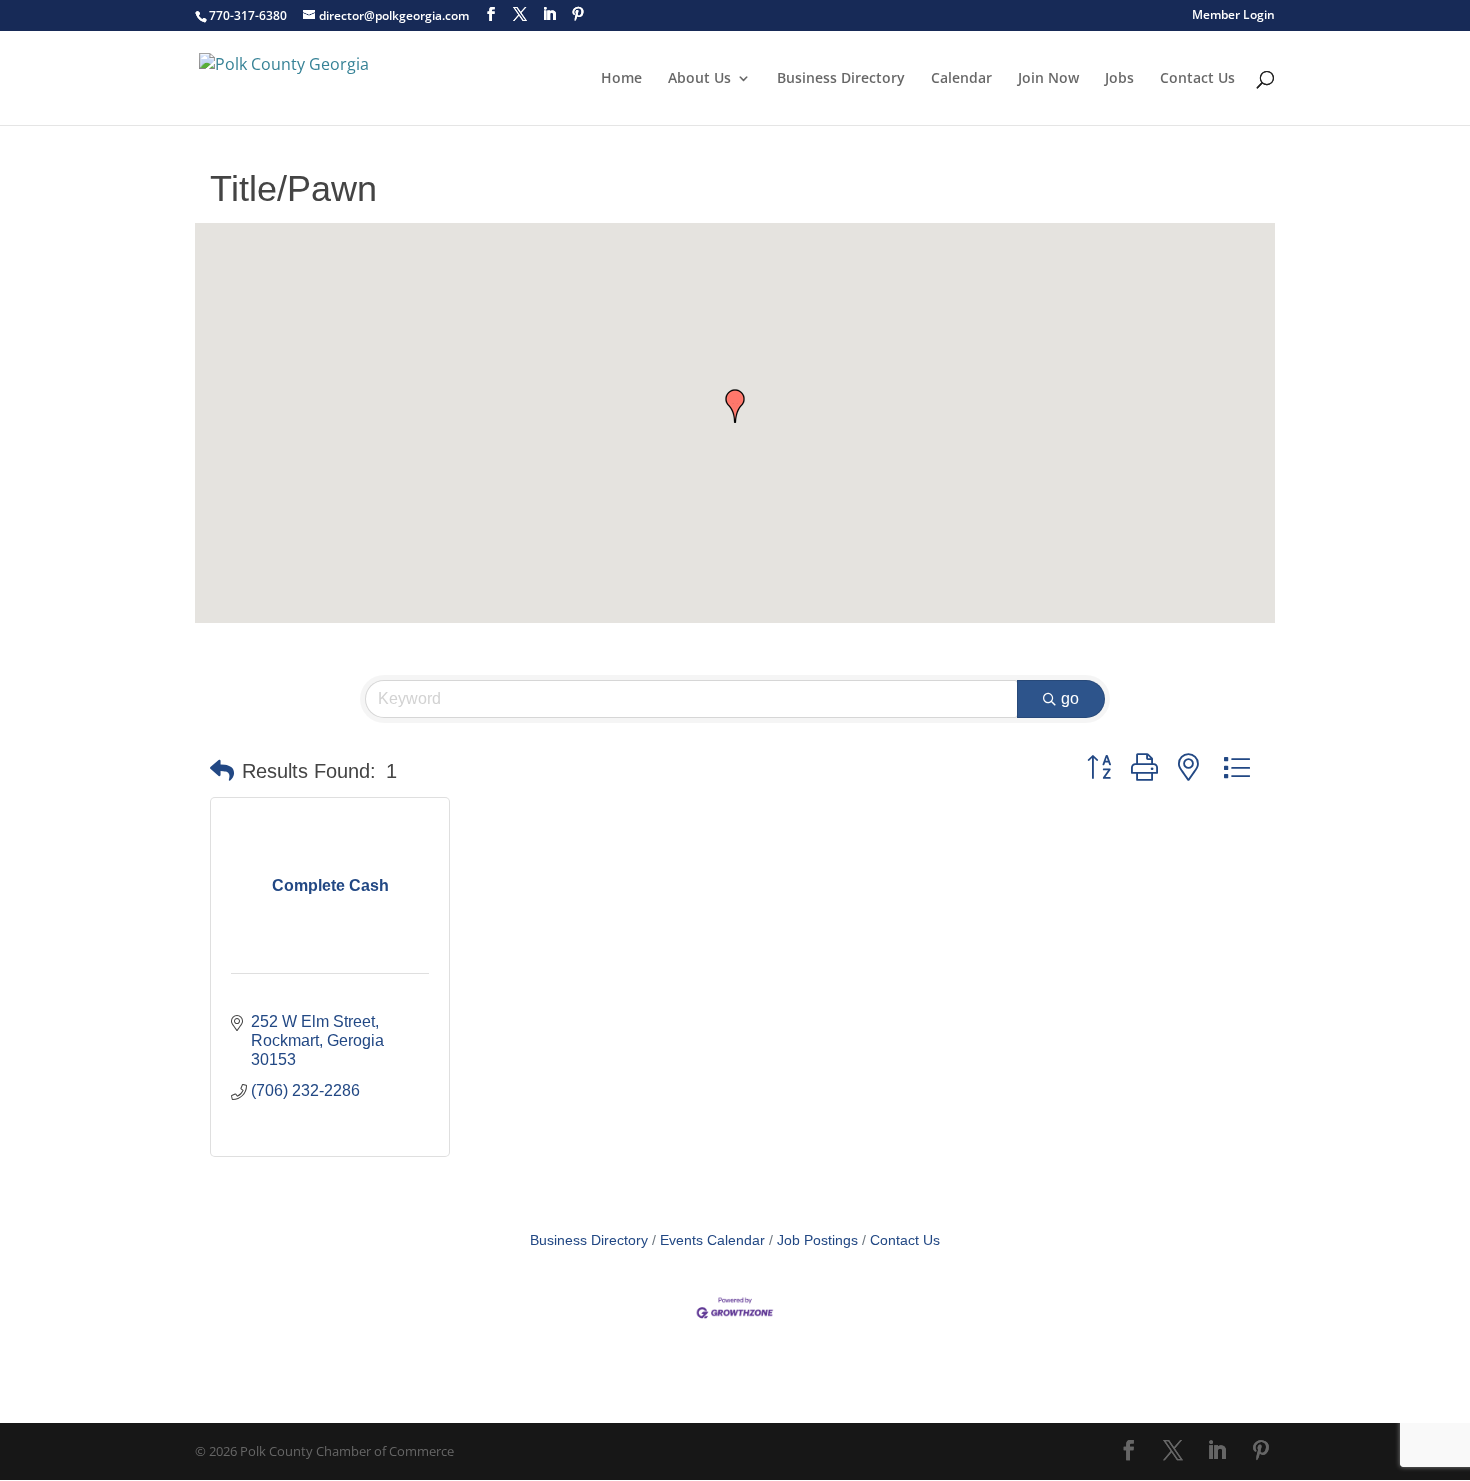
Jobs (1119, 79)
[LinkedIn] (549, 14)
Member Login (1233, 16)
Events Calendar (712, 1240)
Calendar (961, 79)
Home (621, 79)
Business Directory (841, 79)
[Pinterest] (578, 14)
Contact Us (1197, 79)
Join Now (1048, 79)
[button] (735, 406)
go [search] (1070, 698)
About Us (699, 79)
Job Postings (817, 1240)
